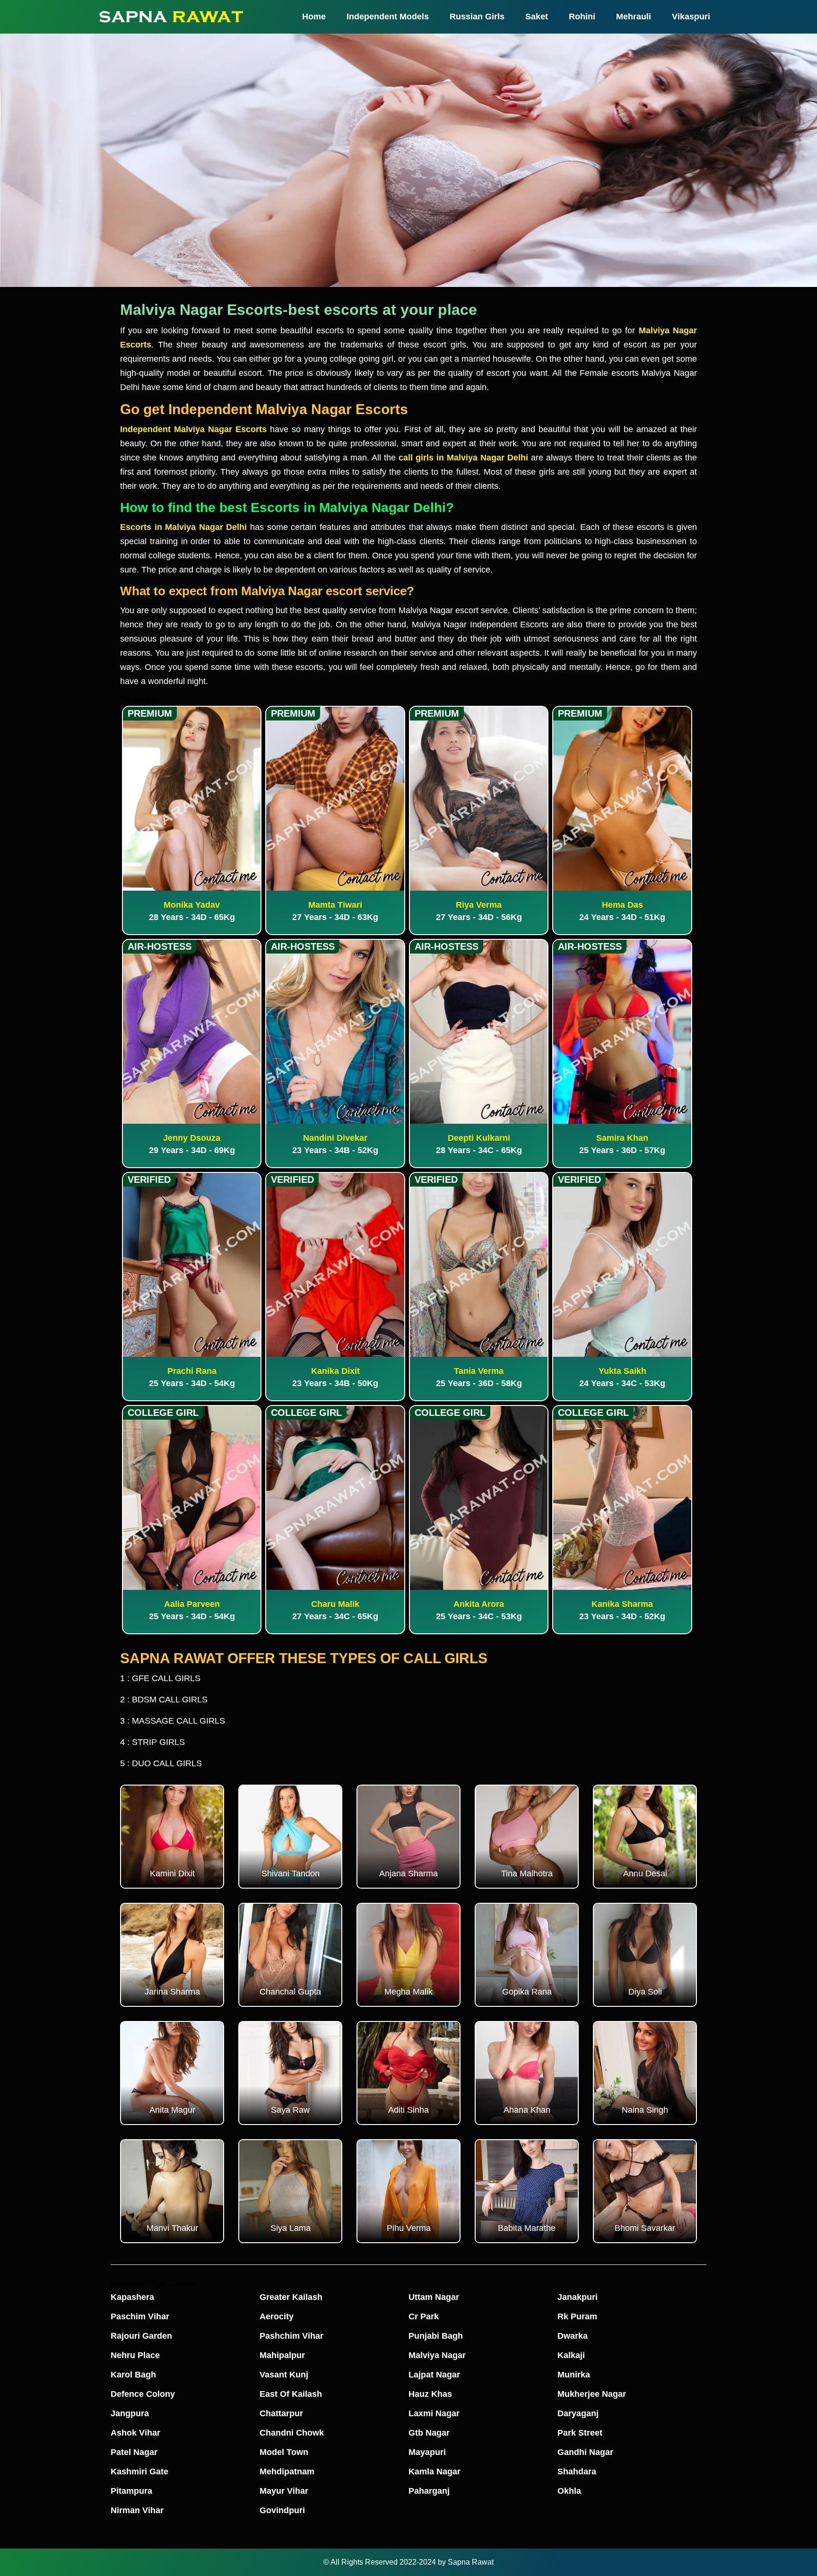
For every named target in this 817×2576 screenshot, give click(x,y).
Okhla (569, 2491)
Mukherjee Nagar (592, 2394)
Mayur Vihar (284, 2491)
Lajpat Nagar (434, 2375)
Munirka (574, 2375)
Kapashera (132, 2297)
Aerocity (277, 2316)
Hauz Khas (430, 2394)
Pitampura (131, 2491)
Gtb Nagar (429, 2433)
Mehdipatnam (287, 2472)
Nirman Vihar (137, 2510)
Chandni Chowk (292, 2433)
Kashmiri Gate (139, 2472)
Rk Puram (577, 2316)
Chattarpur (281, 2413)
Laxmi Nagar (434, 2413)
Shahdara (577, 2472)
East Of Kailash (291, 2394)
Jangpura (130, 2413)
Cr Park (424, 2316)
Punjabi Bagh (436, 2336)
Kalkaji (571, 2355)
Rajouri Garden (141, 2336)
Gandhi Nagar (585, 2452)
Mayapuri (427, 2452)
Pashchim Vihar (291, 2336)
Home (314, 17)
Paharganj (429, 2491)
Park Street (580, 2433)
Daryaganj (578, 2413)
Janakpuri (578, 2297)
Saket (537, 17)
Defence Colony (143, 2394)
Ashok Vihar (135, 2433)
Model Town (284, 2452)
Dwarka (573, 2336)
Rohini (582, 17)
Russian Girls (477, 17)
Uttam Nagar (434, 2297)
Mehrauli (634, 17)
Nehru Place (135, 2355)
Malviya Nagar (437, 2355)
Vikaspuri (691, 17)
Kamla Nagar (435, 2472)
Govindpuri (282, 2510)
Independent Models (388, 17)
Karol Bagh (133, 2375)
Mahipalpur (282, 2355)
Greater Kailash (291, 2297)
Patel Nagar (134, 2452)
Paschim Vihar (140, 2316)
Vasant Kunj (284, 2375)
